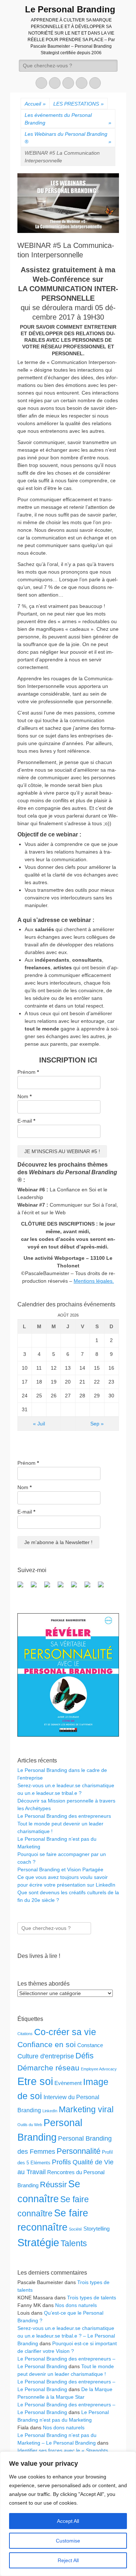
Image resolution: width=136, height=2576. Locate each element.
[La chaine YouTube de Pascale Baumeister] (77, 1587)
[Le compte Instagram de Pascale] (104, 1587)
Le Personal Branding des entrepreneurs (64, 1816)
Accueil (35, 104)
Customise (68, 2541)
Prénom (28, 1072)
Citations (25, 2034)
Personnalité (79, 2151)
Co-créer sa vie (65, 2032)
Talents (74, 2243)
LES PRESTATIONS (79, 104)
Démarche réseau (48, 2068)
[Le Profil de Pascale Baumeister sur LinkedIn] (50, 1587)
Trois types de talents (92, 2298)
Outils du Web (30, 2125)
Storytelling (96, 2229)
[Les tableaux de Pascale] (37, 1587)
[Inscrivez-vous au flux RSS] (63, 1587)
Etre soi (35, 2081)
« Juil (39, 1424)
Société (75, 2229)
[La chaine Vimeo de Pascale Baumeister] (90, 1587)
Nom (24, 1096)
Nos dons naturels (76, 2305)
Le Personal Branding (70, 9)
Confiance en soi (47, 2044)
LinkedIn (50, 2111)
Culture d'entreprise (46, 2056)
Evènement (68, 2083)
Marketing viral (86, 2109)
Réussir (53, 2185)
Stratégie (38, 2243)
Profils (61, 2162)
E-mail (26, 1121)
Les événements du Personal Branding (68, 119)
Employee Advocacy (99, 2069)
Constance (90, 2045)
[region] (68, 2514)
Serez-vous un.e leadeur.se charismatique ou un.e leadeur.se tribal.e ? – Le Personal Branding (66, 2336)
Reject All (68, 2560)
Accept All (68, 2521)
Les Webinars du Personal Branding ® (68, 138)
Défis (85, 2056)
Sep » (97, 1424)
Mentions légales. (94, 1281)
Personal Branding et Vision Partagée (60, 1869)
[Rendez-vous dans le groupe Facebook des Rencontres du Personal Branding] (23, 1587)
